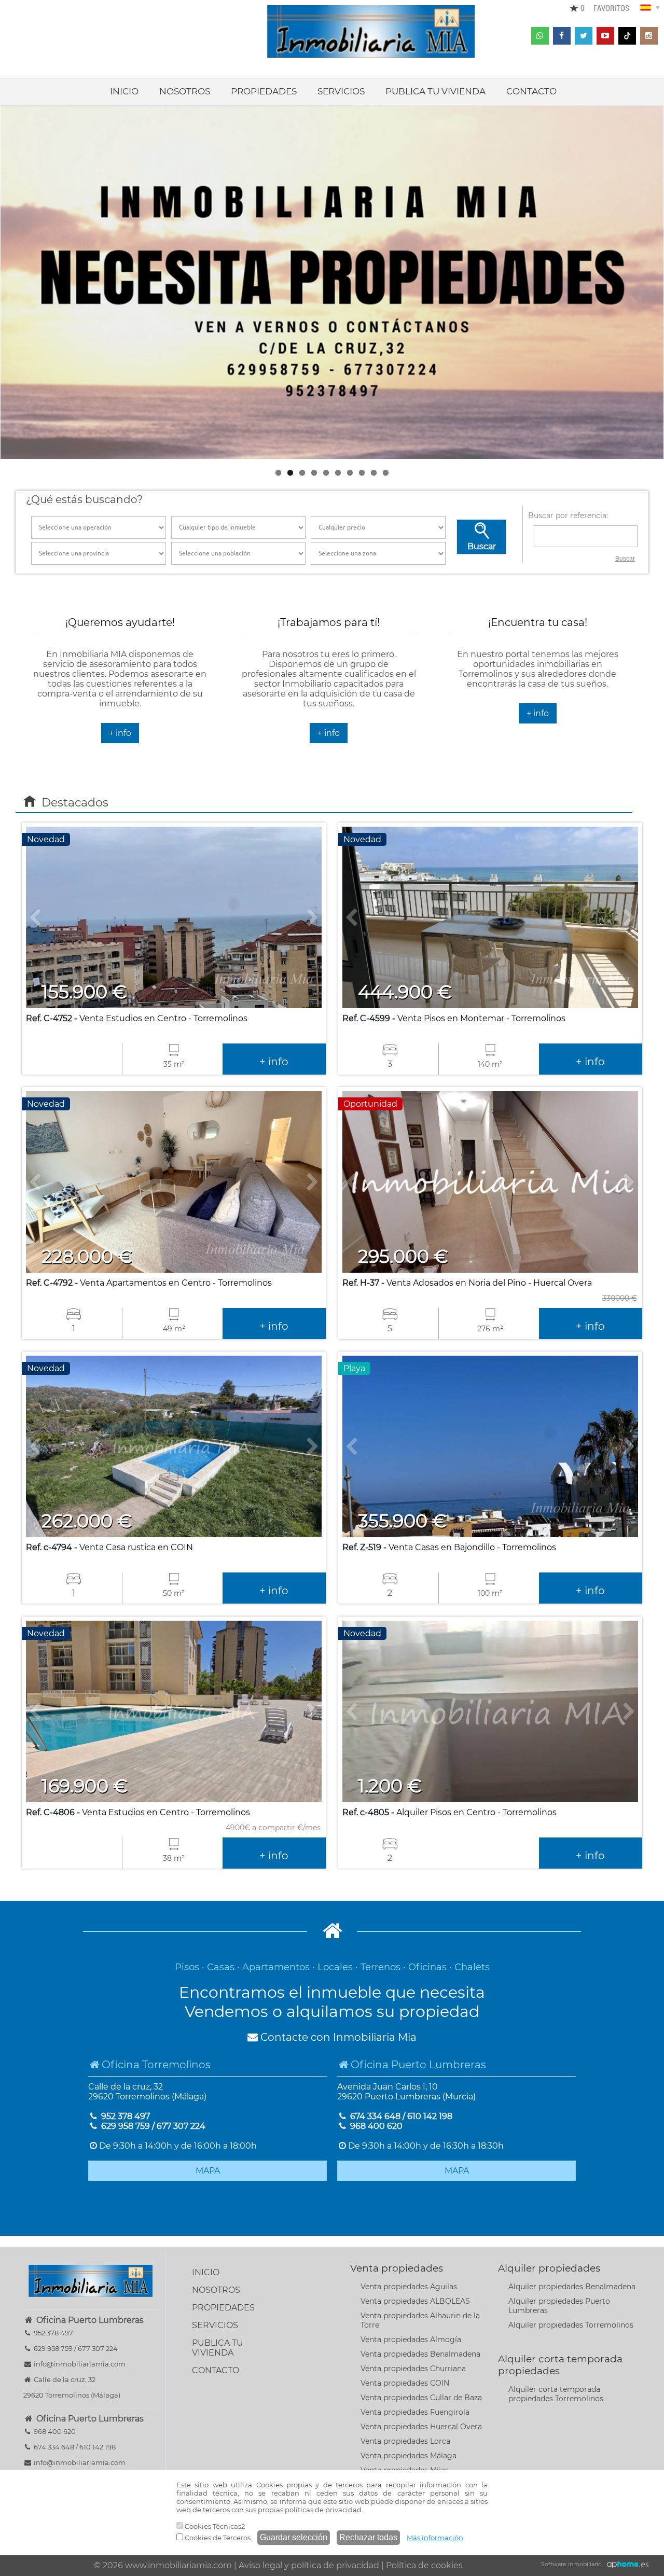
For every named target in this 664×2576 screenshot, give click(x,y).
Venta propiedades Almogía (411, 2340)
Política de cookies (424, 2565)
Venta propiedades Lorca (405, 2441)
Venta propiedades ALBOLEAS (415, 2301)
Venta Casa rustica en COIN (109, 1547)
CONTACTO (531, 91)
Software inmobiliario (571, 2564)
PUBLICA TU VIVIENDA (435, 91)
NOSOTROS (185, 91)
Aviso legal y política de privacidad (309, 2565)
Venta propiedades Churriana (413, 2369)
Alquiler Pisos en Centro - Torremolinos (449, 1812)
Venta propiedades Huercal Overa (421, 2427)
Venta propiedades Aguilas (409, 2287)
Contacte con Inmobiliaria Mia (337, 2037)
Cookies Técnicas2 (214, 2526)
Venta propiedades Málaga (409, 2456)
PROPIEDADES (264, 91)
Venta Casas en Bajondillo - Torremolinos (449, 1547)
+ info (120, 733)
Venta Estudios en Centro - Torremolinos (137, 1018)
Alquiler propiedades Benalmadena (572, 2287)
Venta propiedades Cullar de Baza (421, 2398)
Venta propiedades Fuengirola (415, 2412)
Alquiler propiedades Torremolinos (571, 2325)
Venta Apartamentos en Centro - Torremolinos (149, 1283)
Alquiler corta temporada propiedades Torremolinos (556, 2394)
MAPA (208, 2171)
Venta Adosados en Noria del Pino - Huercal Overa (467, 1283)
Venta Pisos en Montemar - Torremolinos (454, 1018)
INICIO (124, 91)
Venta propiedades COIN (405, 2383)
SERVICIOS (341, 91)
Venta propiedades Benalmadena (420, 2354)
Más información (435, 2538)
